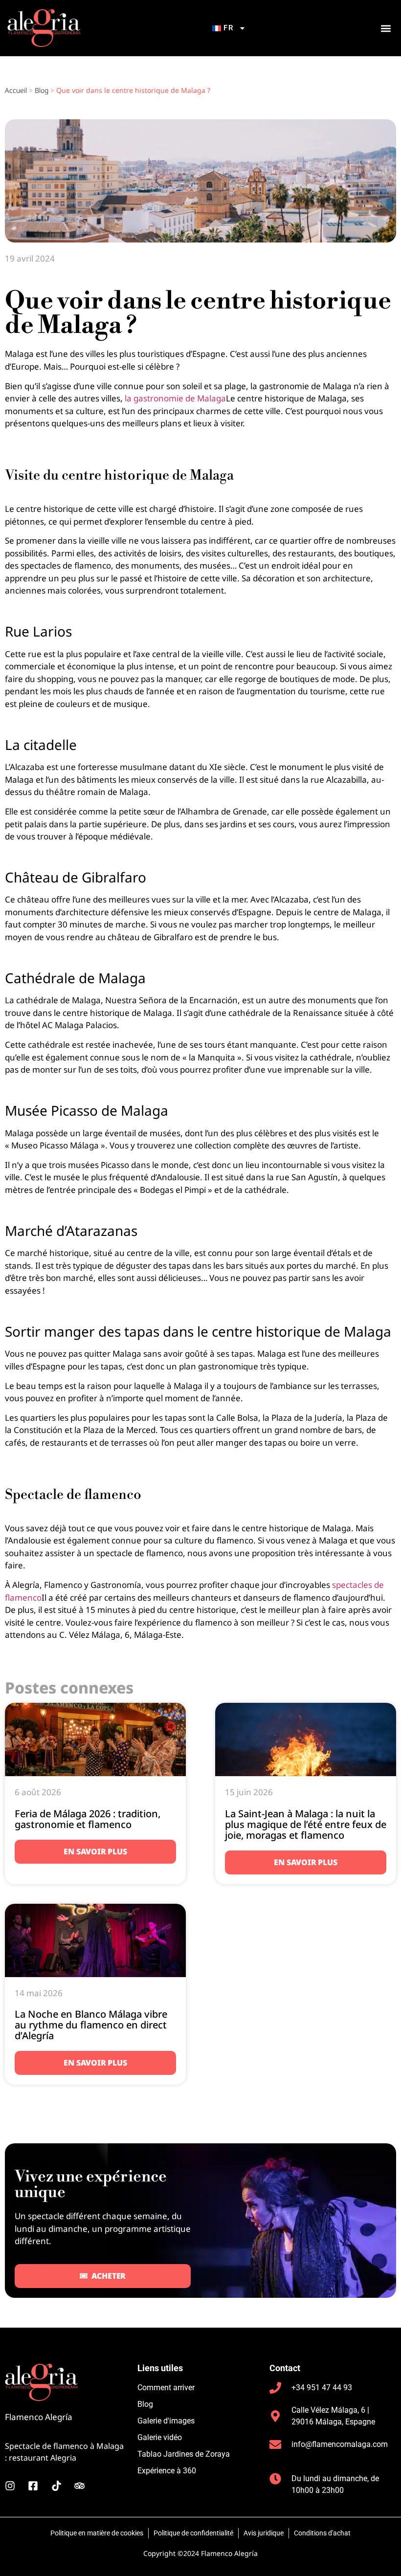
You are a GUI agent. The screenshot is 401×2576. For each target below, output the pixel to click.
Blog (42, 90)
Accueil (16, 90)
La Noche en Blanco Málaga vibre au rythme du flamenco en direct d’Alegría (91, 2025)
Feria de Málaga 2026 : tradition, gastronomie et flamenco (88, 1819)
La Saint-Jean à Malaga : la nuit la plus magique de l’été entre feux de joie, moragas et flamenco (306, 1824)
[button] (386, 28)
